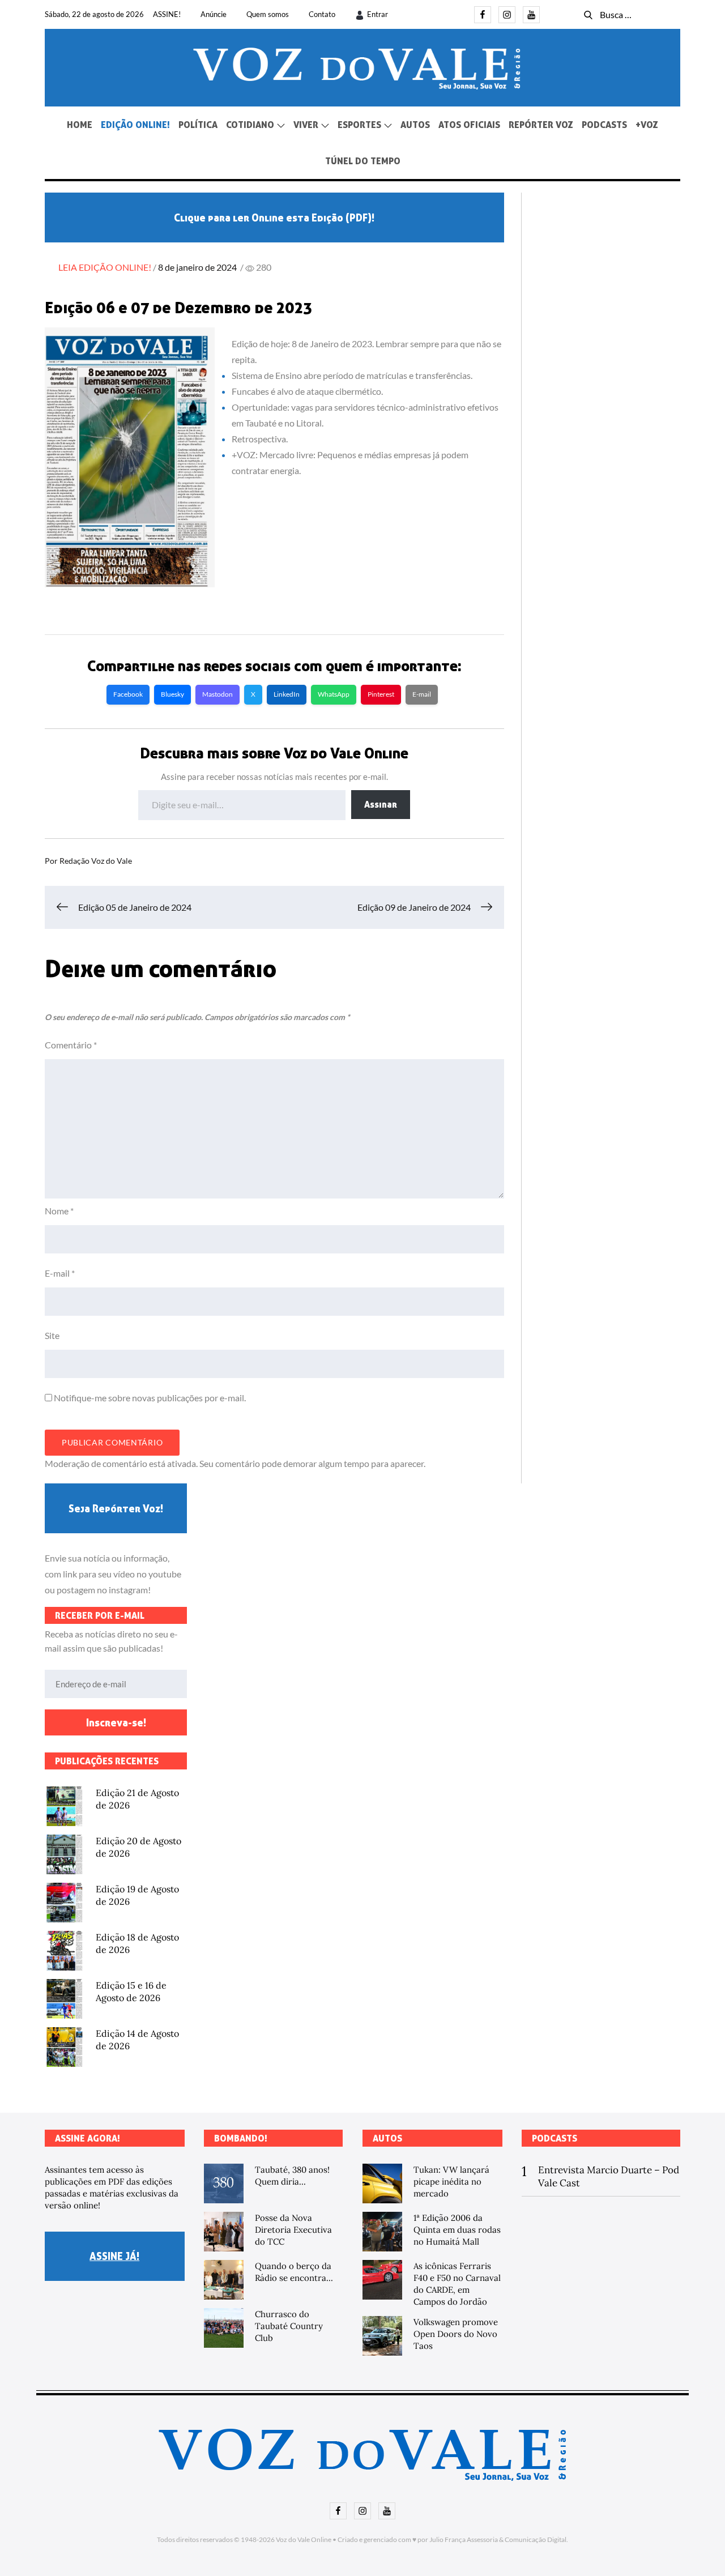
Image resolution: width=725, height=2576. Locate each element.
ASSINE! (167, 14)
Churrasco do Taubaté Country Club (289, 2326)
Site (52, 1335)
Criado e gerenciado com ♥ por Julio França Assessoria (418, 2539)
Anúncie (214, 14)
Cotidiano (250, 125)
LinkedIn (287, 694)
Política (198, 125)
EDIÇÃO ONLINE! (135, 125)
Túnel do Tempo (363, 161)
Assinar (381, 804)
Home (80, 125)
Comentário (71, 1045)
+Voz (647, 125)
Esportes (359, 125)
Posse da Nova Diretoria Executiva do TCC (293, 2230)
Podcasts (604, 125)
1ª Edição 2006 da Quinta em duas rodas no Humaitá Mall (457, 2230)
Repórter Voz (541, 125)
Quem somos (268, 14)
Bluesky (172, 694)
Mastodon (217, 694)
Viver (306, 125)
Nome (59, 1211)
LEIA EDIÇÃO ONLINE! (105, 267)
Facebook (128, 694)
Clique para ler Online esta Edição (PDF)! (274, 217)
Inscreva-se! (116, 1722)
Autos (415, 125)
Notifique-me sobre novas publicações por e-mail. (150, 1398)
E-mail (422, 694)
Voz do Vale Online (304, 2539)
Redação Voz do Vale (96, 861)
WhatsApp (334, 694)
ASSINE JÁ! (114, 2256)
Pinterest (381, 694)
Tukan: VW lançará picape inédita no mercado (451, 2182)
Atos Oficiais (469, 125)
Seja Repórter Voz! (116, 1508)
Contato (322, 14)
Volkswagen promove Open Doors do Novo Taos (456, 2334)
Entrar (378, 14)
